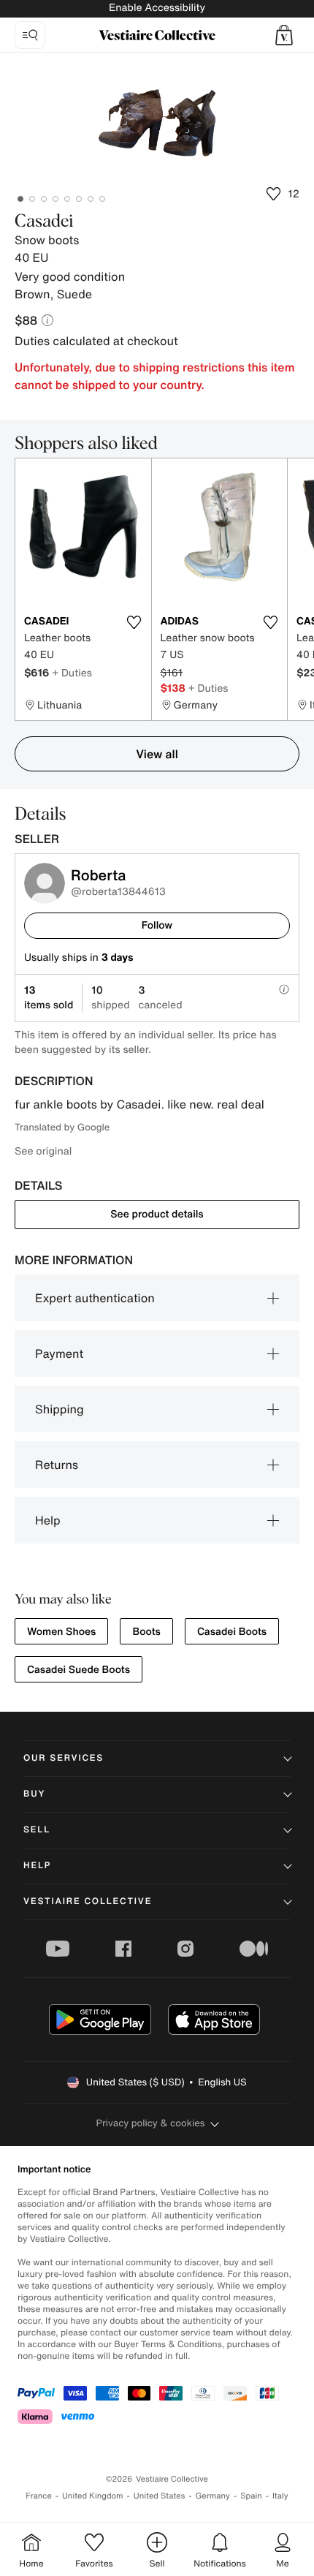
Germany (212, 2496)
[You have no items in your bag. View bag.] (284, 35)
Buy (34, 1794)
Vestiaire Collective (88, 1901)
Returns (57, 1465)
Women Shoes (61, 1632)
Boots (146, 1632)
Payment (59, 1353)
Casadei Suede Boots (78, 1670)
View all (157, 754)
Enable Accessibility (157, 8)
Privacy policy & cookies (151, 2123)
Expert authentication (95, 1298)
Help (48, 1520)
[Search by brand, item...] (30, 35)
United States (160, 2496)
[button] (284, 35)
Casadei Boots (232, 1632)
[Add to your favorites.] (134, 622)
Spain (251, 2496)
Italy (280, 2496)
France (39, 2496)
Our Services (64, 1758)
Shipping (60, 1409)
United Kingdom (93, 2496)
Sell (37, 1830)
